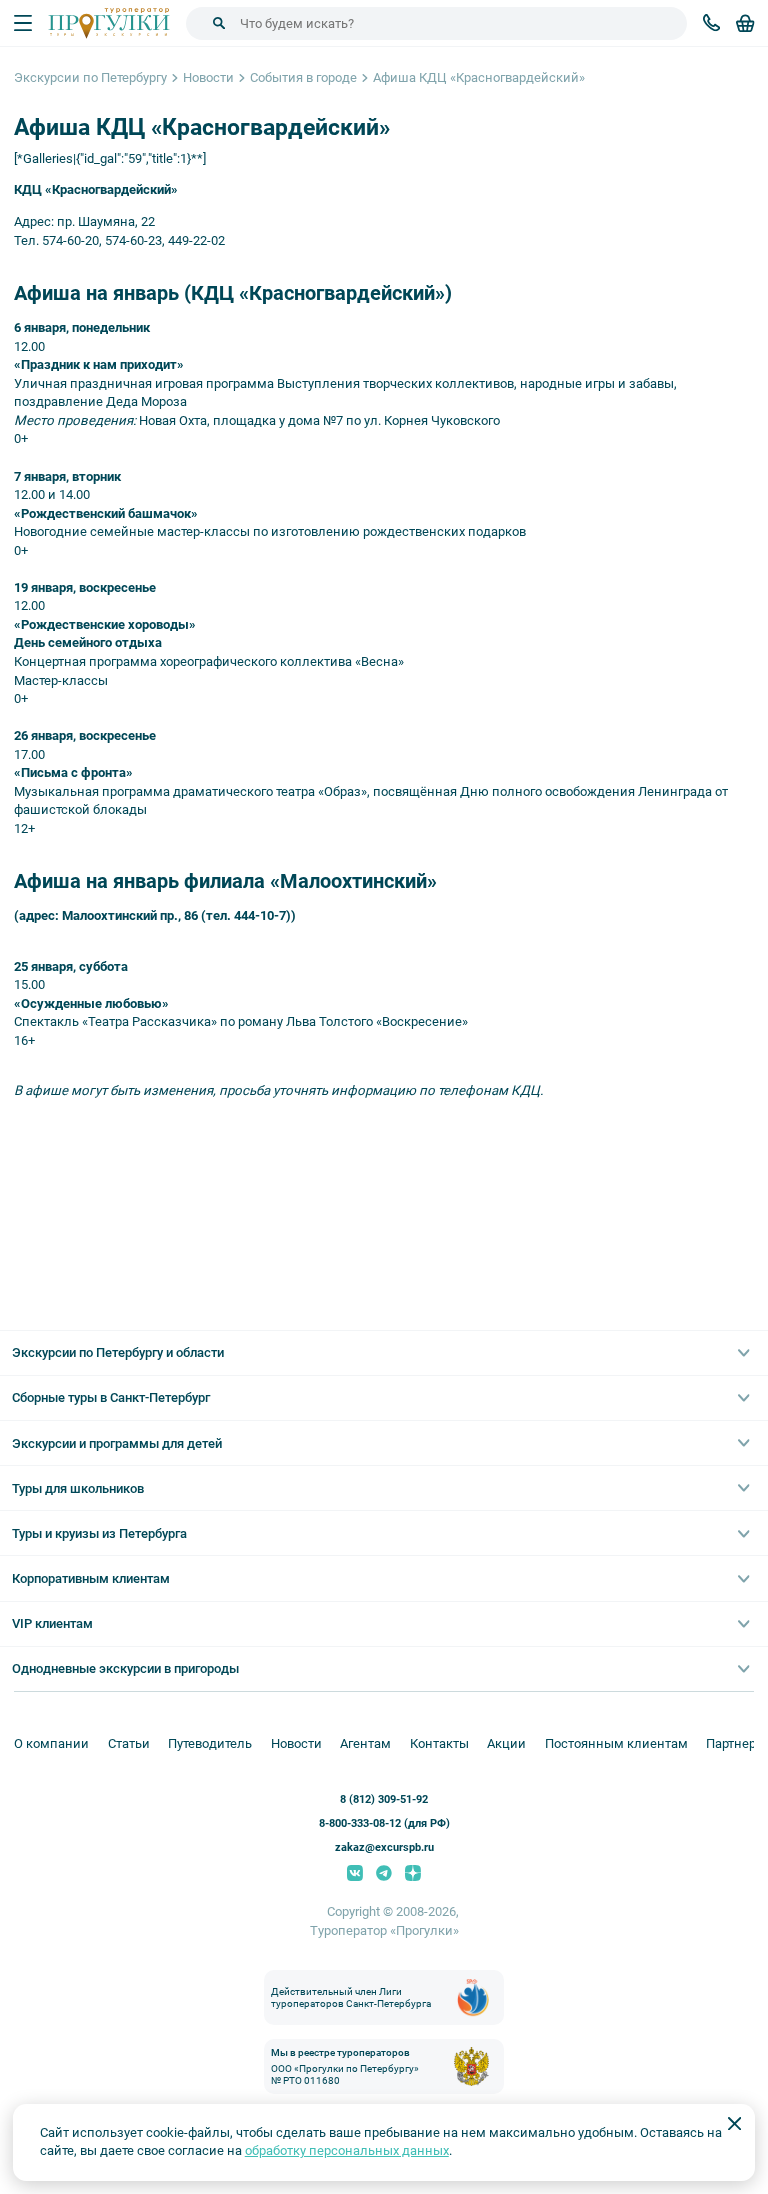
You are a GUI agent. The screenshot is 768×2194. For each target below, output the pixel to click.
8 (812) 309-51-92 (384, 1799)
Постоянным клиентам (616, 1743)
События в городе (303, 77)
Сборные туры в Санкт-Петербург (111, 1397)
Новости (208, 77)
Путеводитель (210, 1743)
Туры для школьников (78, 1488)
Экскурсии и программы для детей (117, 1443)
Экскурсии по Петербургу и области (118, 1352)
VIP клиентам (52, 1623)
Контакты (439, 1743)
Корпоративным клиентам (91, 1578)
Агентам (365, 1743)
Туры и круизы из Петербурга (99, 1533)
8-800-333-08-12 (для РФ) (384, 1823)
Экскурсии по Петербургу (90, 77)
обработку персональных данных (347, 2150)
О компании (51, 1743)
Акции (506, 1743)
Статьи (129, 1743)
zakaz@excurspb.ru (384, 1847)
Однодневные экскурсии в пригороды (125, 1668)
